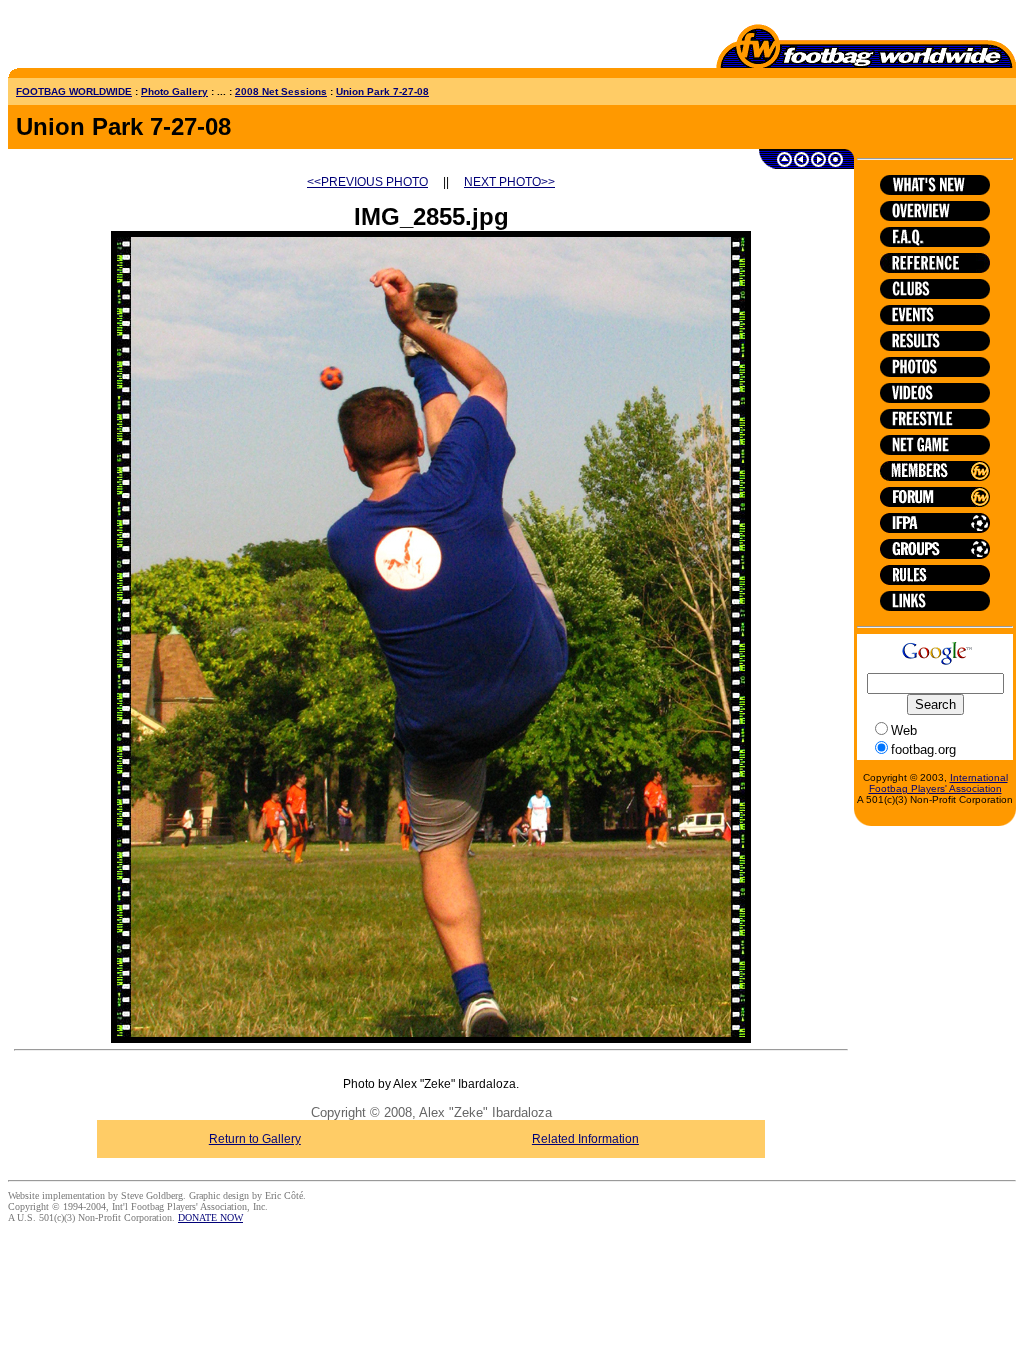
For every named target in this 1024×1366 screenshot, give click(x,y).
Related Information (585, 1139)
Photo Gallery (174, 91)
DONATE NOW (210, 1217)
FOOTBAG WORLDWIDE (74, 91)
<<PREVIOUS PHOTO (367, 182)
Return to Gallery (255, 1139)
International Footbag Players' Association (938, 783)
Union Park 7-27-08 (382, 91)
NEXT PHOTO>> (509, 182)
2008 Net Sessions (281, 91)
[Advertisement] (125, 38)
